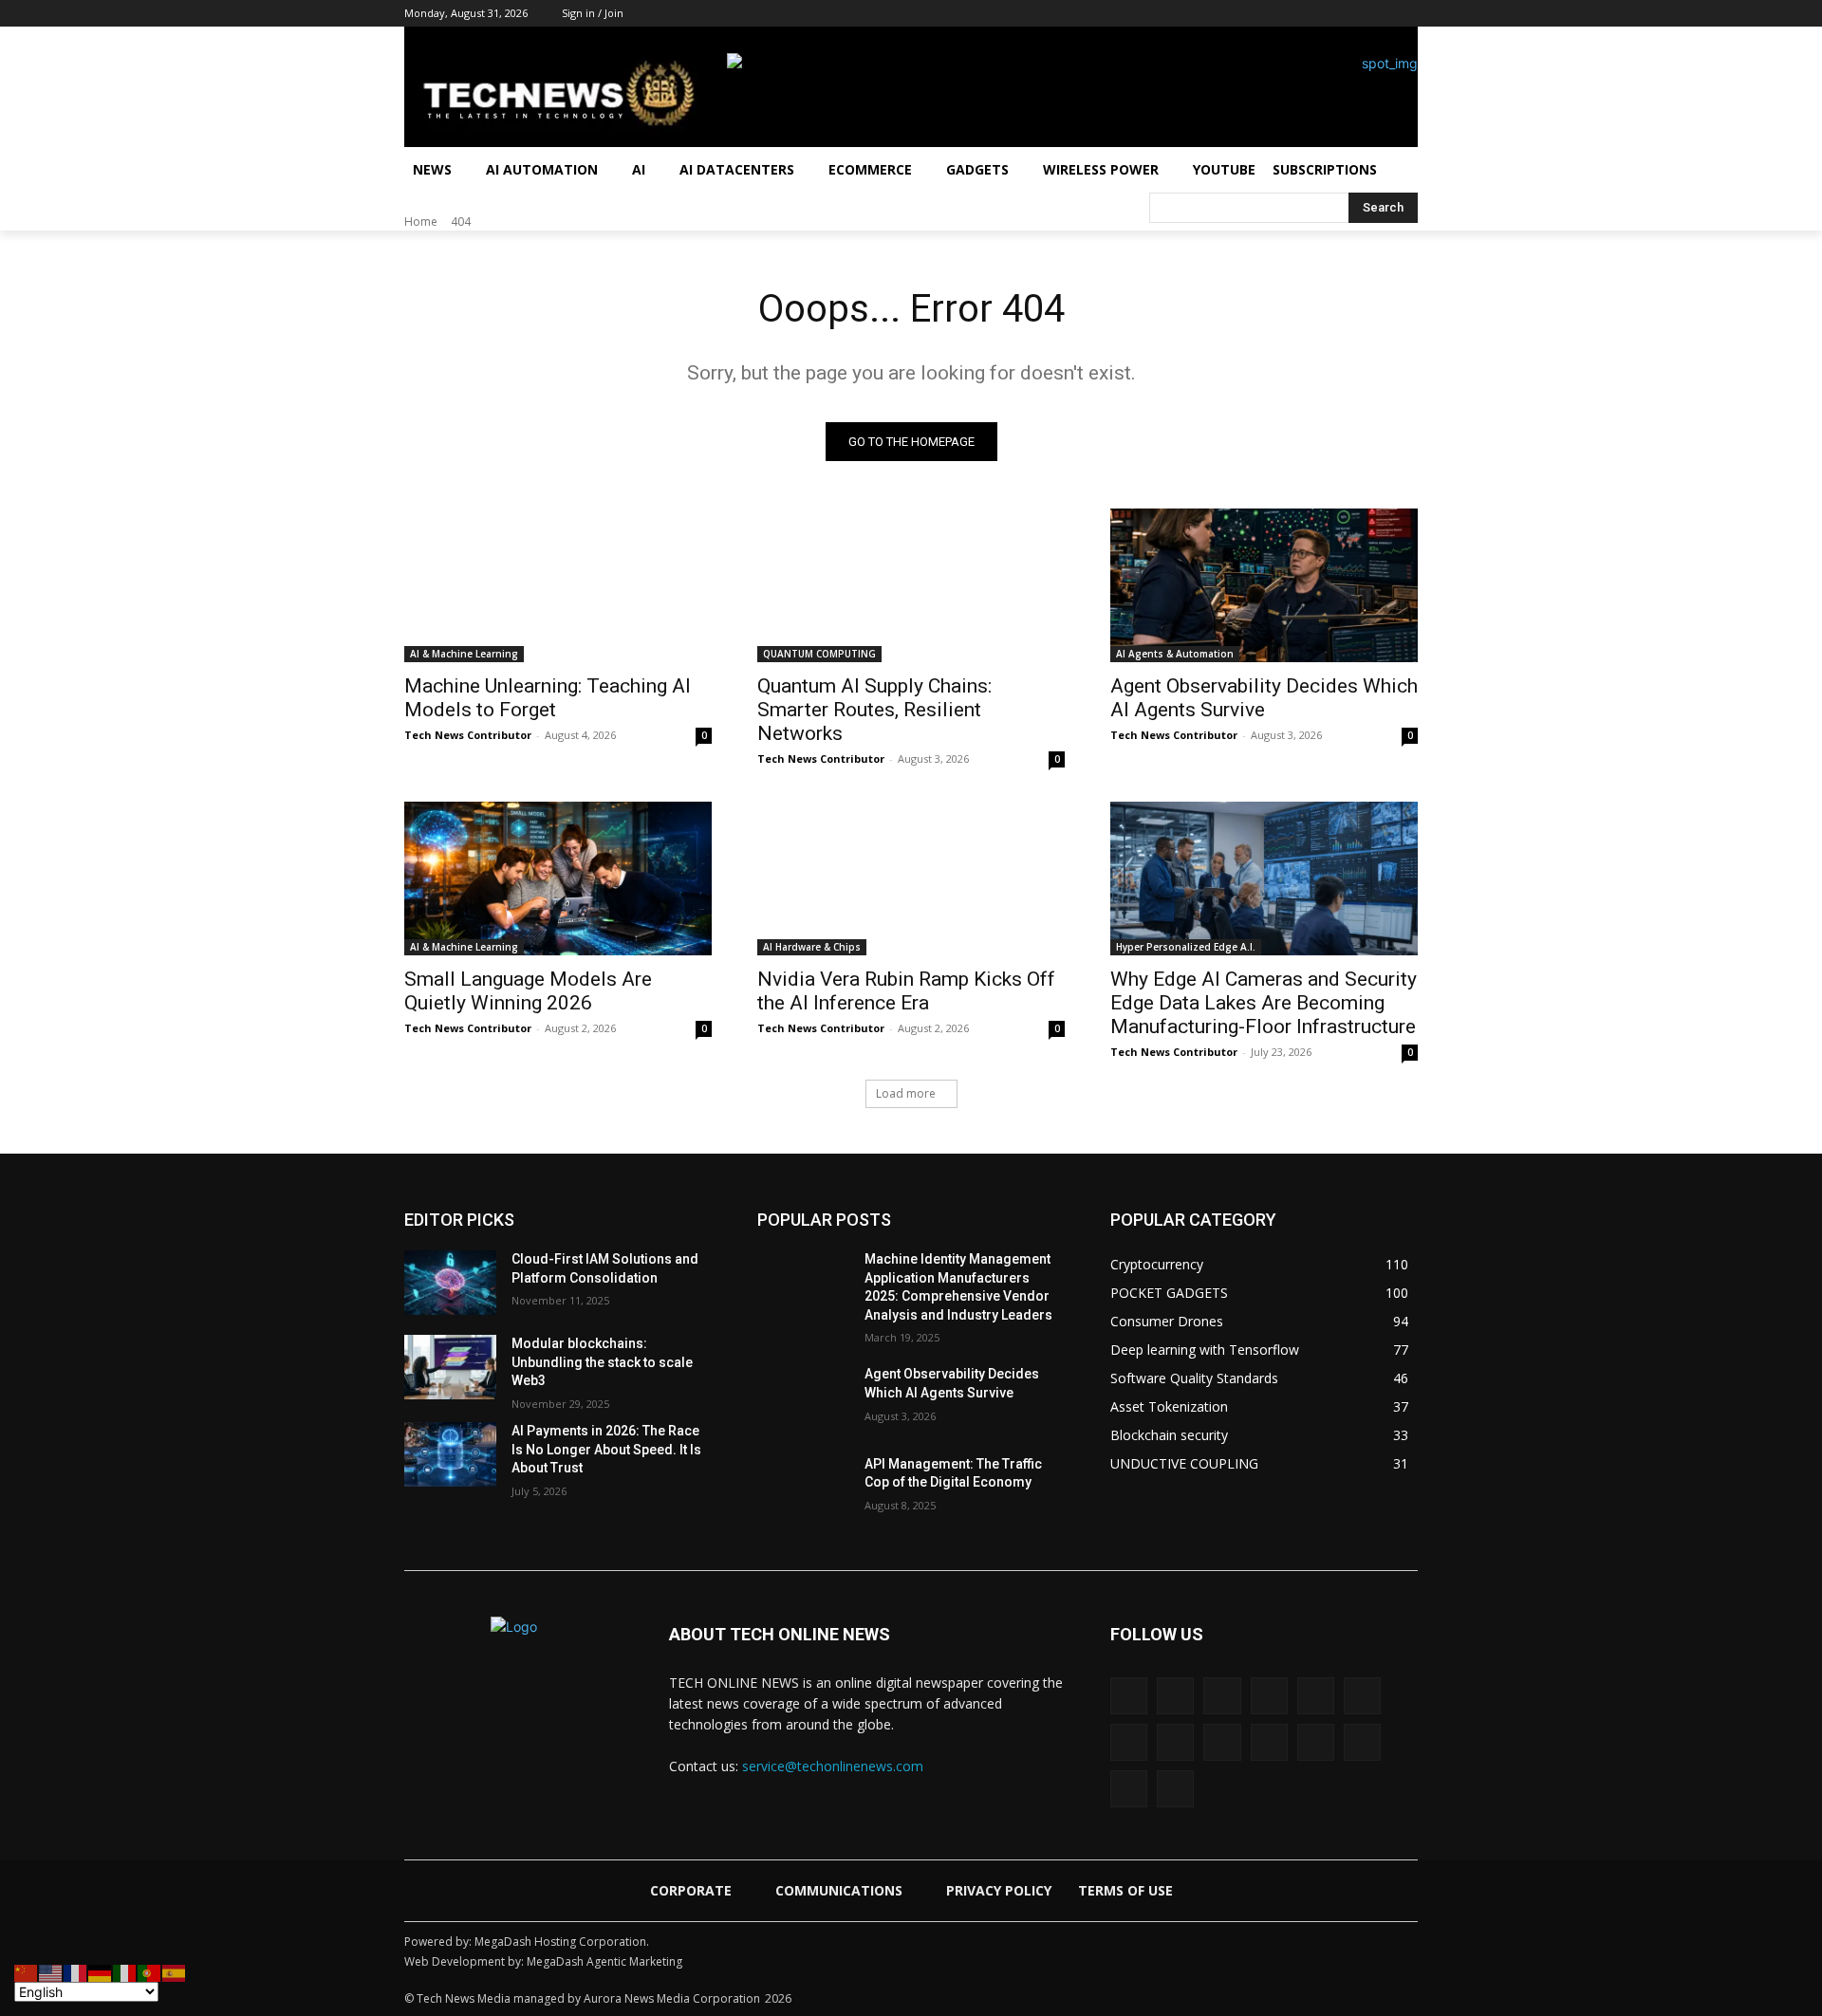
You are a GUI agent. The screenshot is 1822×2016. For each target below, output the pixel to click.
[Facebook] (1223, 14)
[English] (51, 1972)
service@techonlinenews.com (833, 1766)
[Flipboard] (1316, 1696)
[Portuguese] (150, 1972)
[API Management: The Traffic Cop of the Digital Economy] (803, 1488)
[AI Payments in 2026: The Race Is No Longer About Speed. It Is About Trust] (450, 1454)
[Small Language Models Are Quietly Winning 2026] (558, 879)
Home (421, 222)
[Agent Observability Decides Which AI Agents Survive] (1264, 585)
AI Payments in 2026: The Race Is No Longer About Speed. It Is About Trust (606, 1449)
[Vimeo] (1362, 1742)
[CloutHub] (1175, 1696)
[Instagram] (1248, 14)
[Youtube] (1407, 14)
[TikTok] (1355, 14)
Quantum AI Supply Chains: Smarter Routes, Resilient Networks (874, 710)
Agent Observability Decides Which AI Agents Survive (1264, 698)
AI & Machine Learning (464, 654)
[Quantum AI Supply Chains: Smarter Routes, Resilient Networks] (911, 585)
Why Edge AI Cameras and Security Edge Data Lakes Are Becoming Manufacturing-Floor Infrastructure (1264, 1003)
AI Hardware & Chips (812, 947)
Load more (906, 1093)
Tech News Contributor (468, 735)
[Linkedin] (1275, 14)
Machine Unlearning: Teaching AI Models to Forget (548, 698)
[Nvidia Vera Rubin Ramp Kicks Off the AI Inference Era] (911, 879)
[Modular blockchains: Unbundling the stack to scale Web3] (450, 1367)
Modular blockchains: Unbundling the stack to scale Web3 (602, 1362)
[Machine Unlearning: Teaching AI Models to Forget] (558, 585)
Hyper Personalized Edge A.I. (1186, 947)
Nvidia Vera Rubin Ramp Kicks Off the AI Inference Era (906, 991)
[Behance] (1129, 1696)
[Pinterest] (1328, 14)
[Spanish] (175, 1972)
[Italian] (125, 1972)
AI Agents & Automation (1175, 654)
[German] (101, 1972)
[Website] (1129, 1789)
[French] (76, 1972)
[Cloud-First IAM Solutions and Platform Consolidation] (450, 1283)
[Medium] (1301, 14)
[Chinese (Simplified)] (27, 1972)
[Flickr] (1269, 1696)
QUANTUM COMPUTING (819, 654)
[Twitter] (1380, 14)
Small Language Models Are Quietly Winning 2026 (528, 991)
